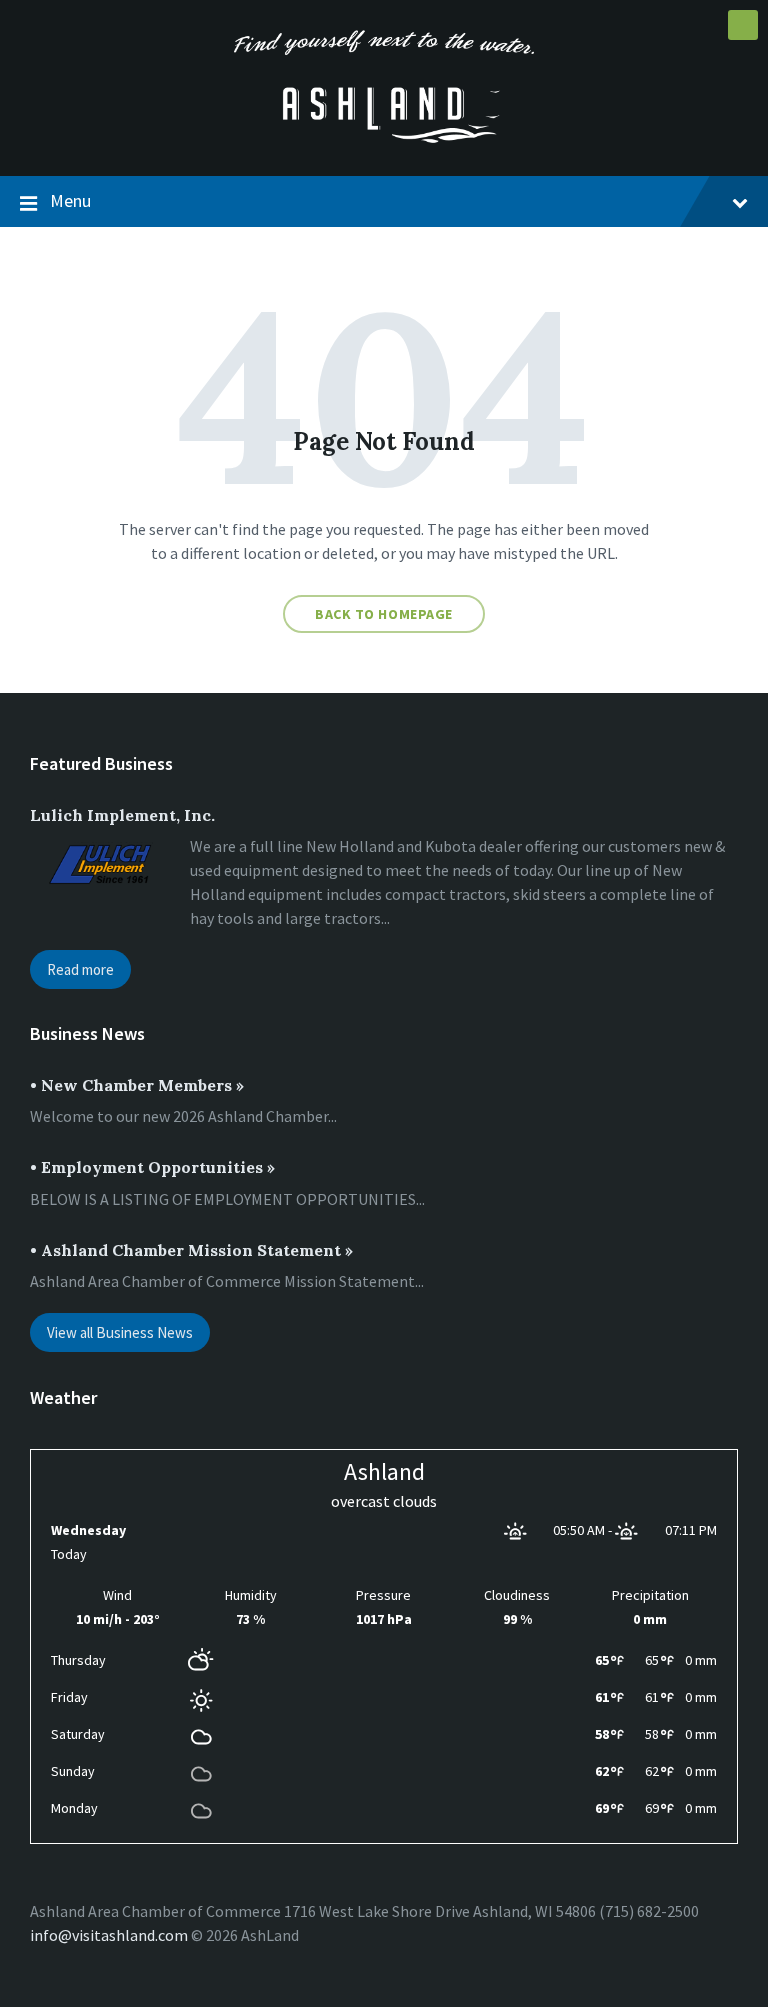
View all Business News (120, 1332)
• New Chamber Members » (137, 1085)
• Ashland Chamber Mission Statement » (191, 1250)
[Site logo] (384, 137)
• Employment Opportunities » (152, 1167)
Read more (80, 969)
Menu (70, 200)
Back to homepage (384, 614)
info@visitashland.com (109, 1935)
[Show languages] (743, 25)
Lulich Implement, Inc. (122, 815)
